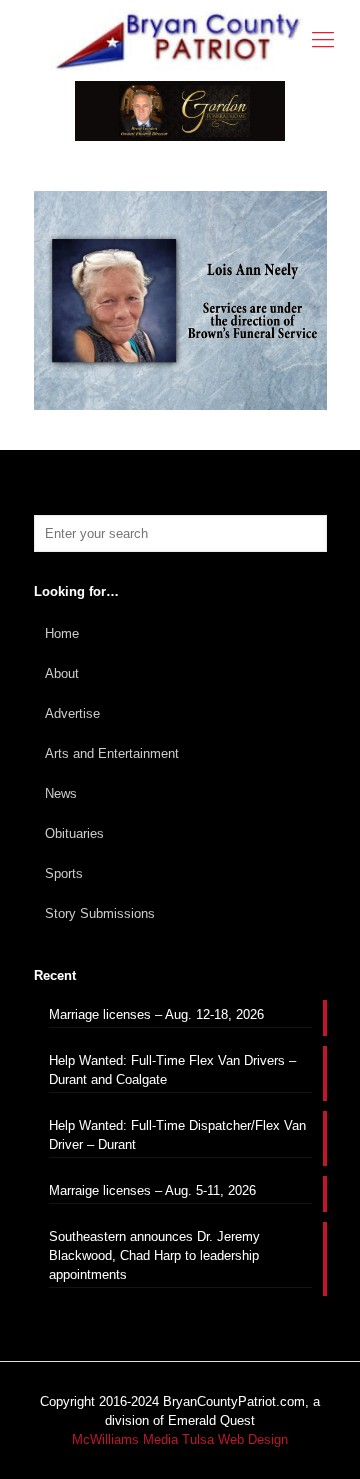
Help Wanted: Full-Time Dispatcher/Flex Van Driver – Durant (177, 1135)
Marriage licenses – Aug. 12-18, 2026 (156, 1014)
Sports (64, 873)
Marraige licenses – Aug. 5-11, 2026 (152, 1190)
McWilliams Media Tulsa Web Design (180, 1439)
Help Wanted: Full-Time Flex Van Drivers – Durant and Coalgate (172, 1070)
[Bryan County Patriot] (180, 40)
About (62, 673)
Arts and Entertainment (112, 753)
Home (62, 633)
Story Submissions (100, 913)
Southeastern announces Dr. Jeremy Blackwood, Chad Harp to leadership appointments (154, 1255)
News (61, 793)
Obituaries (74, 833)
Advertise (72, 713)
